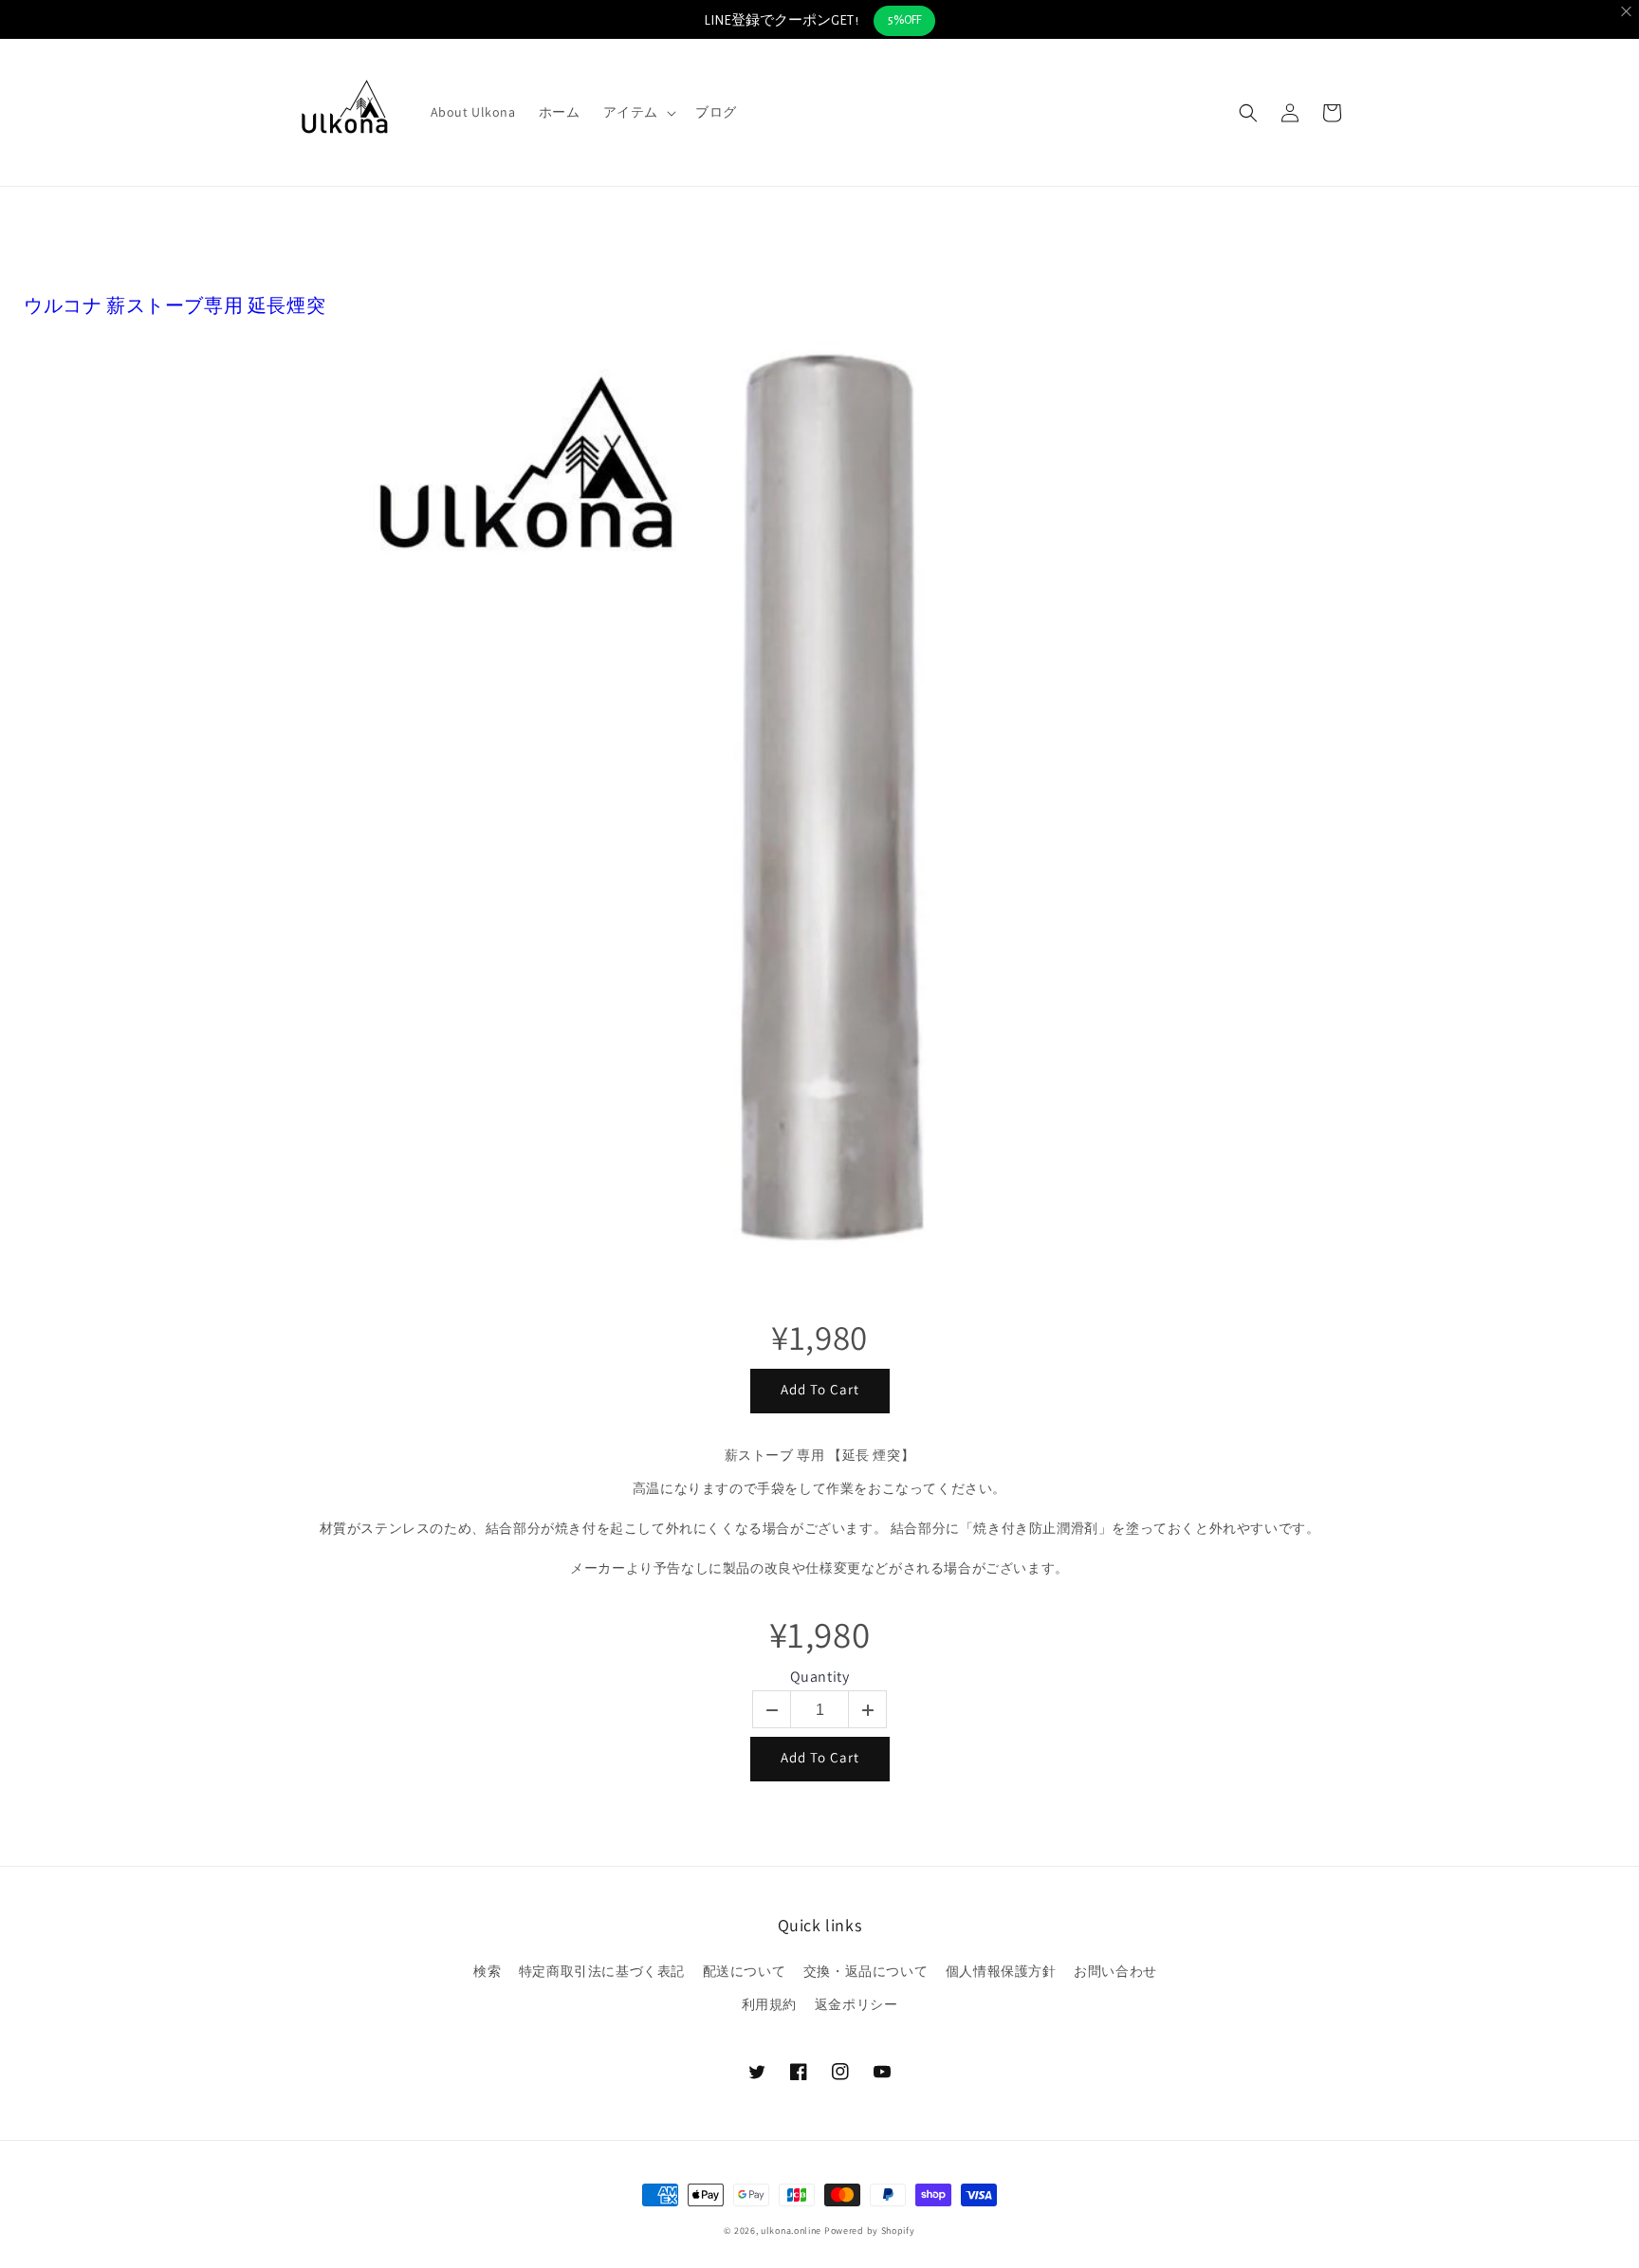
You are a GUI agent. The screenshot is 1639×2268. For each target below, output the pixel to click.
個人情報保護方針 (1001, 1971)
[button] (638, 112)
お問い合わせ (1115, 1971)
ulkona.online (791, 2231)
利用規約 (769, 2004)
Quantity (820, 1677)
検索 (487, 1971)
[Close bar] (1627, 12)
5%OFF (904, 20)
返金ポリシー (856, 2004)
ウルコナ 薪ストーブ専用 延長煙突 (175, 305)
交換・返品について (866, 1971)
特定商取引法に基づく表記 (602, 1971)
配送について (745, 1971)
